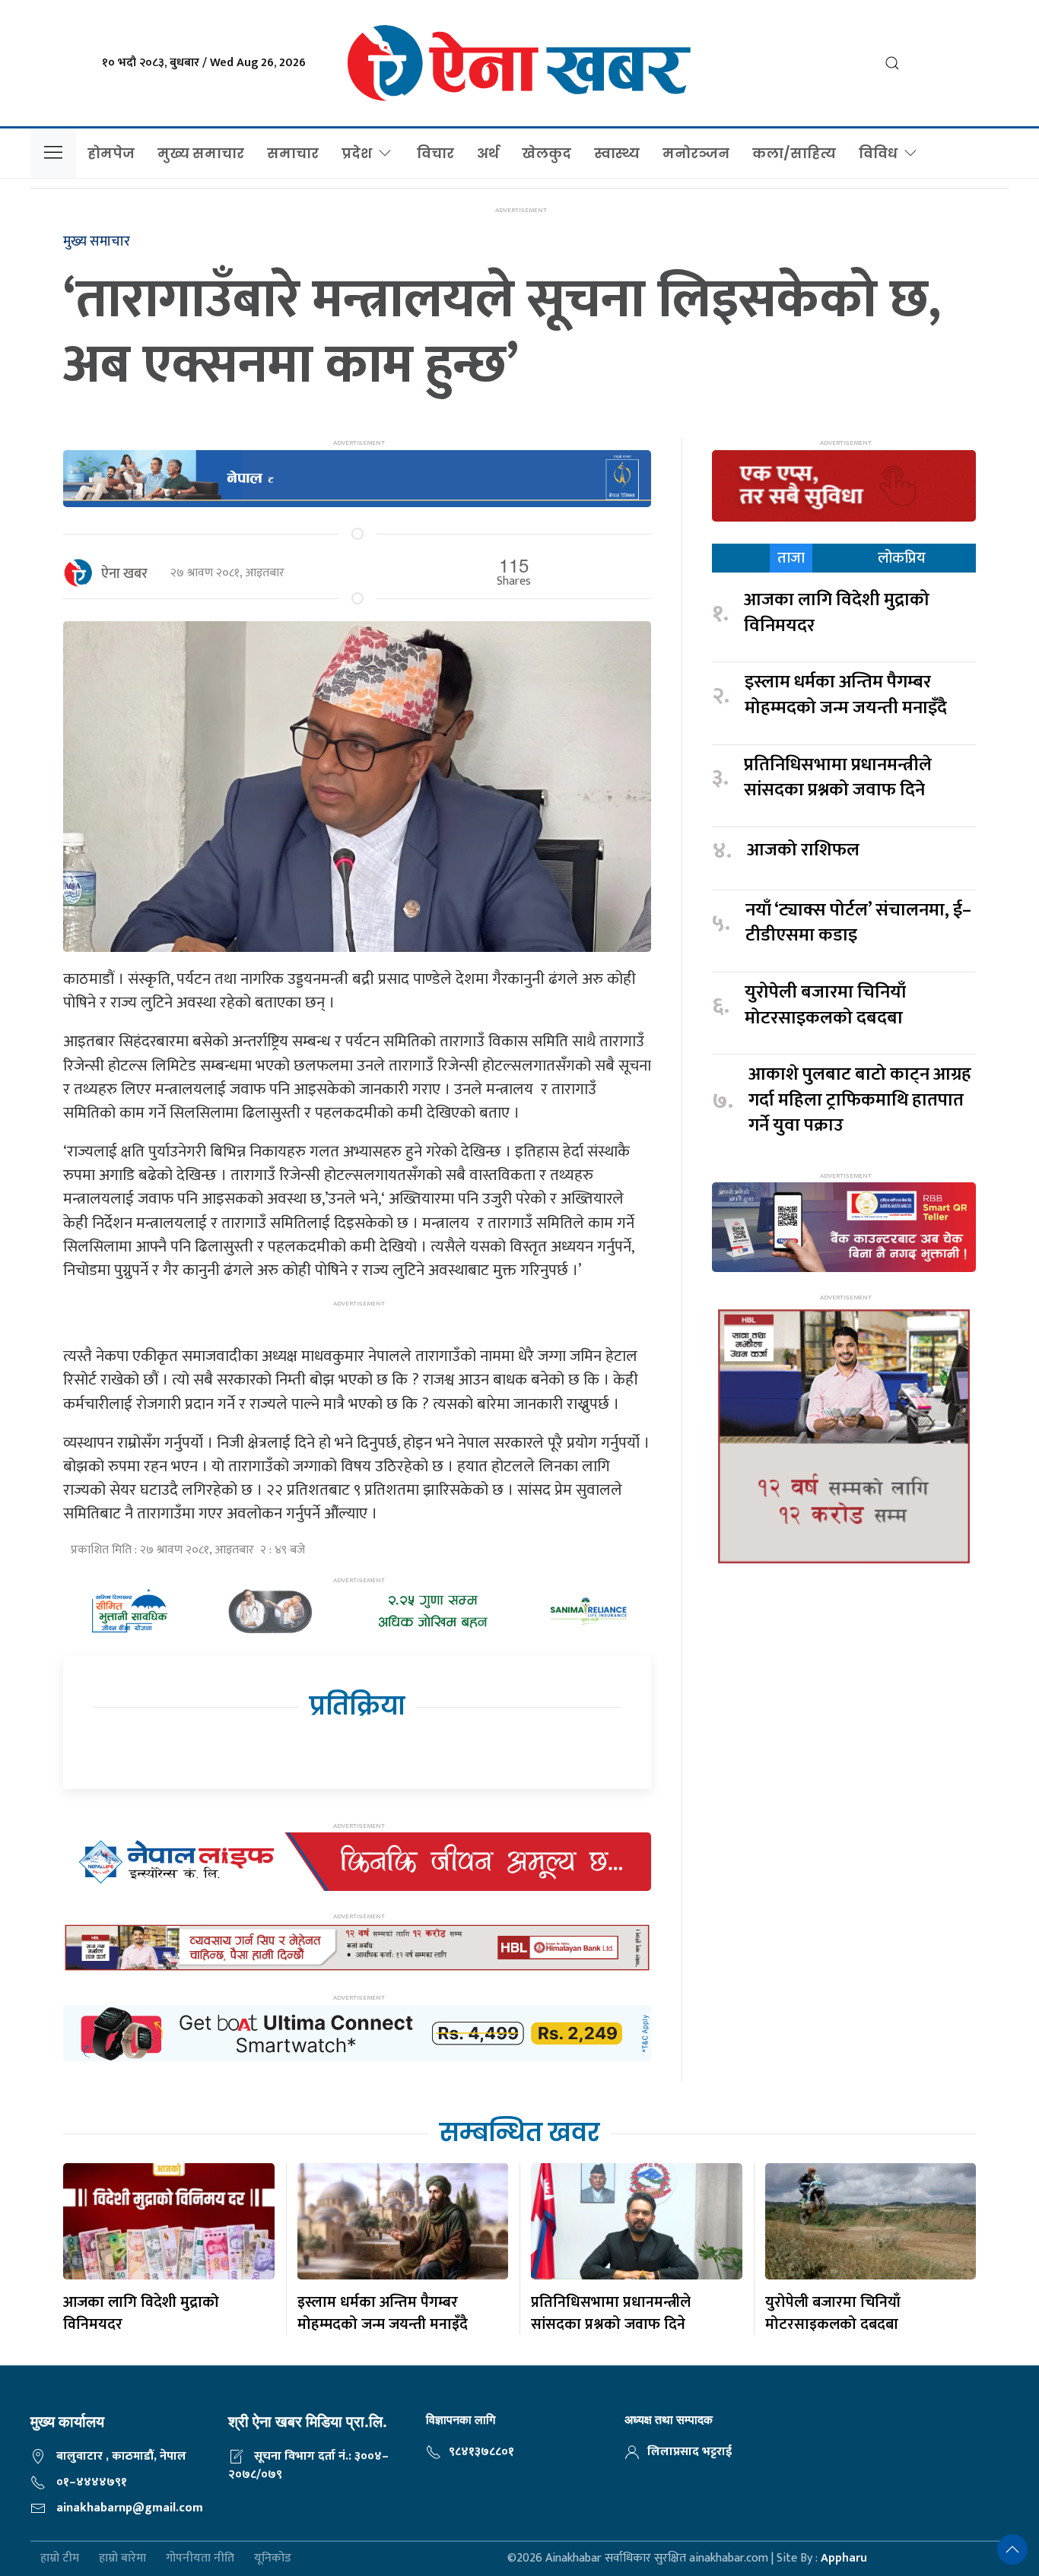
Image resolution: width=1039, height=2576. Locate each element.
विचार (435, 153)
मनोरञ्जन (696, 153)
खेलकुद (547, 153)
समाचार (293, 153)
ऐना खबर (124, 574)
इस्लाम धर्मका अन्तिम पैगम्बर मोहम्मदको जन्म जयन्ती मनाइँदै (846, 695)
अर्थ (488, 153)
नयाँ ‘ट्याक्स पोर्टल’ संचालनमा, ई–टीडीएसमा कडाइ (858, 923)
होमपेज (111, 153)
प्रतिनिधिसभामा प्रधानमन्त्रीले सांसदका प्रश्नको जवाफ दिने (838, 778)
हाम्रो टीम (60, 2559)
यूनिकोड (273, 2559)
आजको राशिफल (803, 851)
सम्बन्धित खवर (519, 2132)
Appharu (844, 2558)
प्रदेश (357, 153)
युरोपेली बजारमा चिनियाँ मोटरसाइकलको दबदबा (825, 1006)
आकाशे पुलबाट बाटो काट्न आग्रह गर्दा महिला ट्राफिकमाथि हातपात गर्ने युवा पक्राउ (860, 1101)
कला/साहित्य (794, 153)
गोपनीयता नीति (200, 2559)
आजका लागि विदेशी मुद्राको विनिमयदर (837, 613)
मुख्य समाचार (201, 153)
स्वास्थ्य (617, 153)
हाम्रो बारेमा (122, 2559)
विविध (878, 153)
